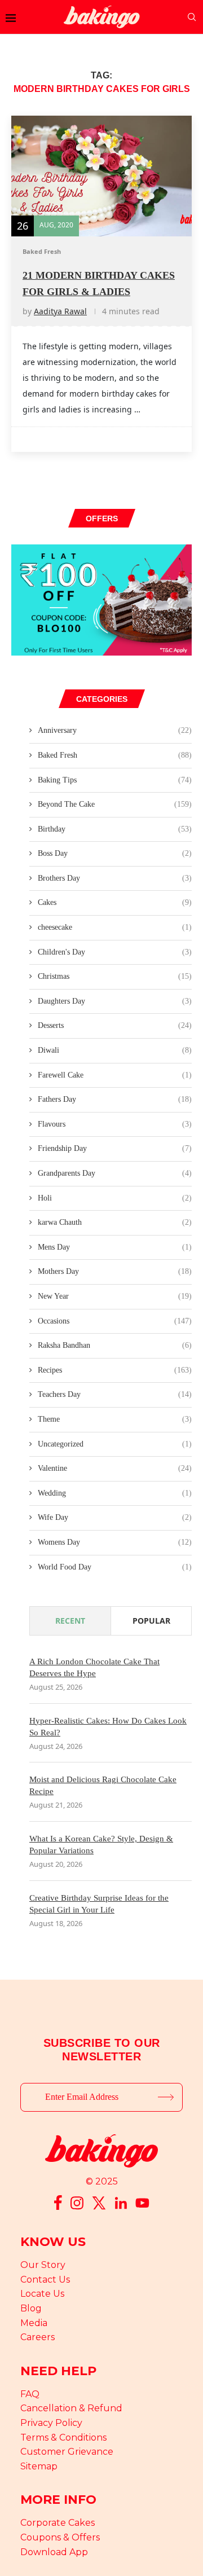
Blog (31, 2308)
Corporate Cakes (58, 2523)
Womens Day (115, 1542)
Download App (54, 2552)
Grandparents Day (115, 1173)
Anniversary (115, 730)
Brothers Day (115, 878)
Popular (151, 1621)
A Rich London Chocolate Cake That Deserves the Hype (94, 1667)
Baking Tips (115, 780)
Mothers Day (115, 1271)
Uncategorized (115, 1444)
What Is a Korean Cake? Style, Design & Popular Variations (101, 1845)
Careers (37, 2337)
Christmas (115, 976)
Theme (115, 1419)
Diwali (115, 1050)
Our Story (43, 2265)
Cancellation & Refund (71, 2408)
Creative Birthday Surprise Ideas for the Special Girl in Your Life (99, 1904)
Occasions (115, 1321)
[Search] (192, 17)
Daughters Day (115, 1001)
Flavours (115, 1124)
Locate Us (42, 2294)
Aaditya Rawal (60, 311)
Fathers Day (115, 1099)
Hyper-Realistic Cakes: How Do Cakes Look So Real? (108, 1727)
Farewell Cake (115, 1075)
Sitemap (39, 2466)
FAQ (30, 2394)
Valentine (115, 1468)
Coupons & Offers (60, 2537)
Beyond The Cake (115, 804)
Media (34, 2323)
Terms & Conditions (63, 2437)
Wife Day (115, 1517)
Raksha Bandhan (115, 1345)
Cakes (115, 902)
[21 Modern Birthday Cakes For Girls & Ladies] (101, 176)
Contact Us (45, 2280)
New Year (115, 1296)
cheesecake (115, 927)
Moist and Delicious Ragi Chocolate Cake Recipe (103, 1785)
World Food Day (115, 1567)
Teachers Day (115, 1394)
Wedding (115, 1493)
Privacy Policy (51, 2423)
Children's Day (115, 952)
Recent (70, 1621)
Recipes (115, 1370)
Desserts (115, 1025)
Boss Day (115, 853)
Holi (115, 1198)
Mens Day (115, 1247)
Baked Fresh (115, 755)
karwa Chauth (115, 1222)
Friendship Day (115, 1148)
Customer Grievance (67, 2452)
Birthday (115, 829)
